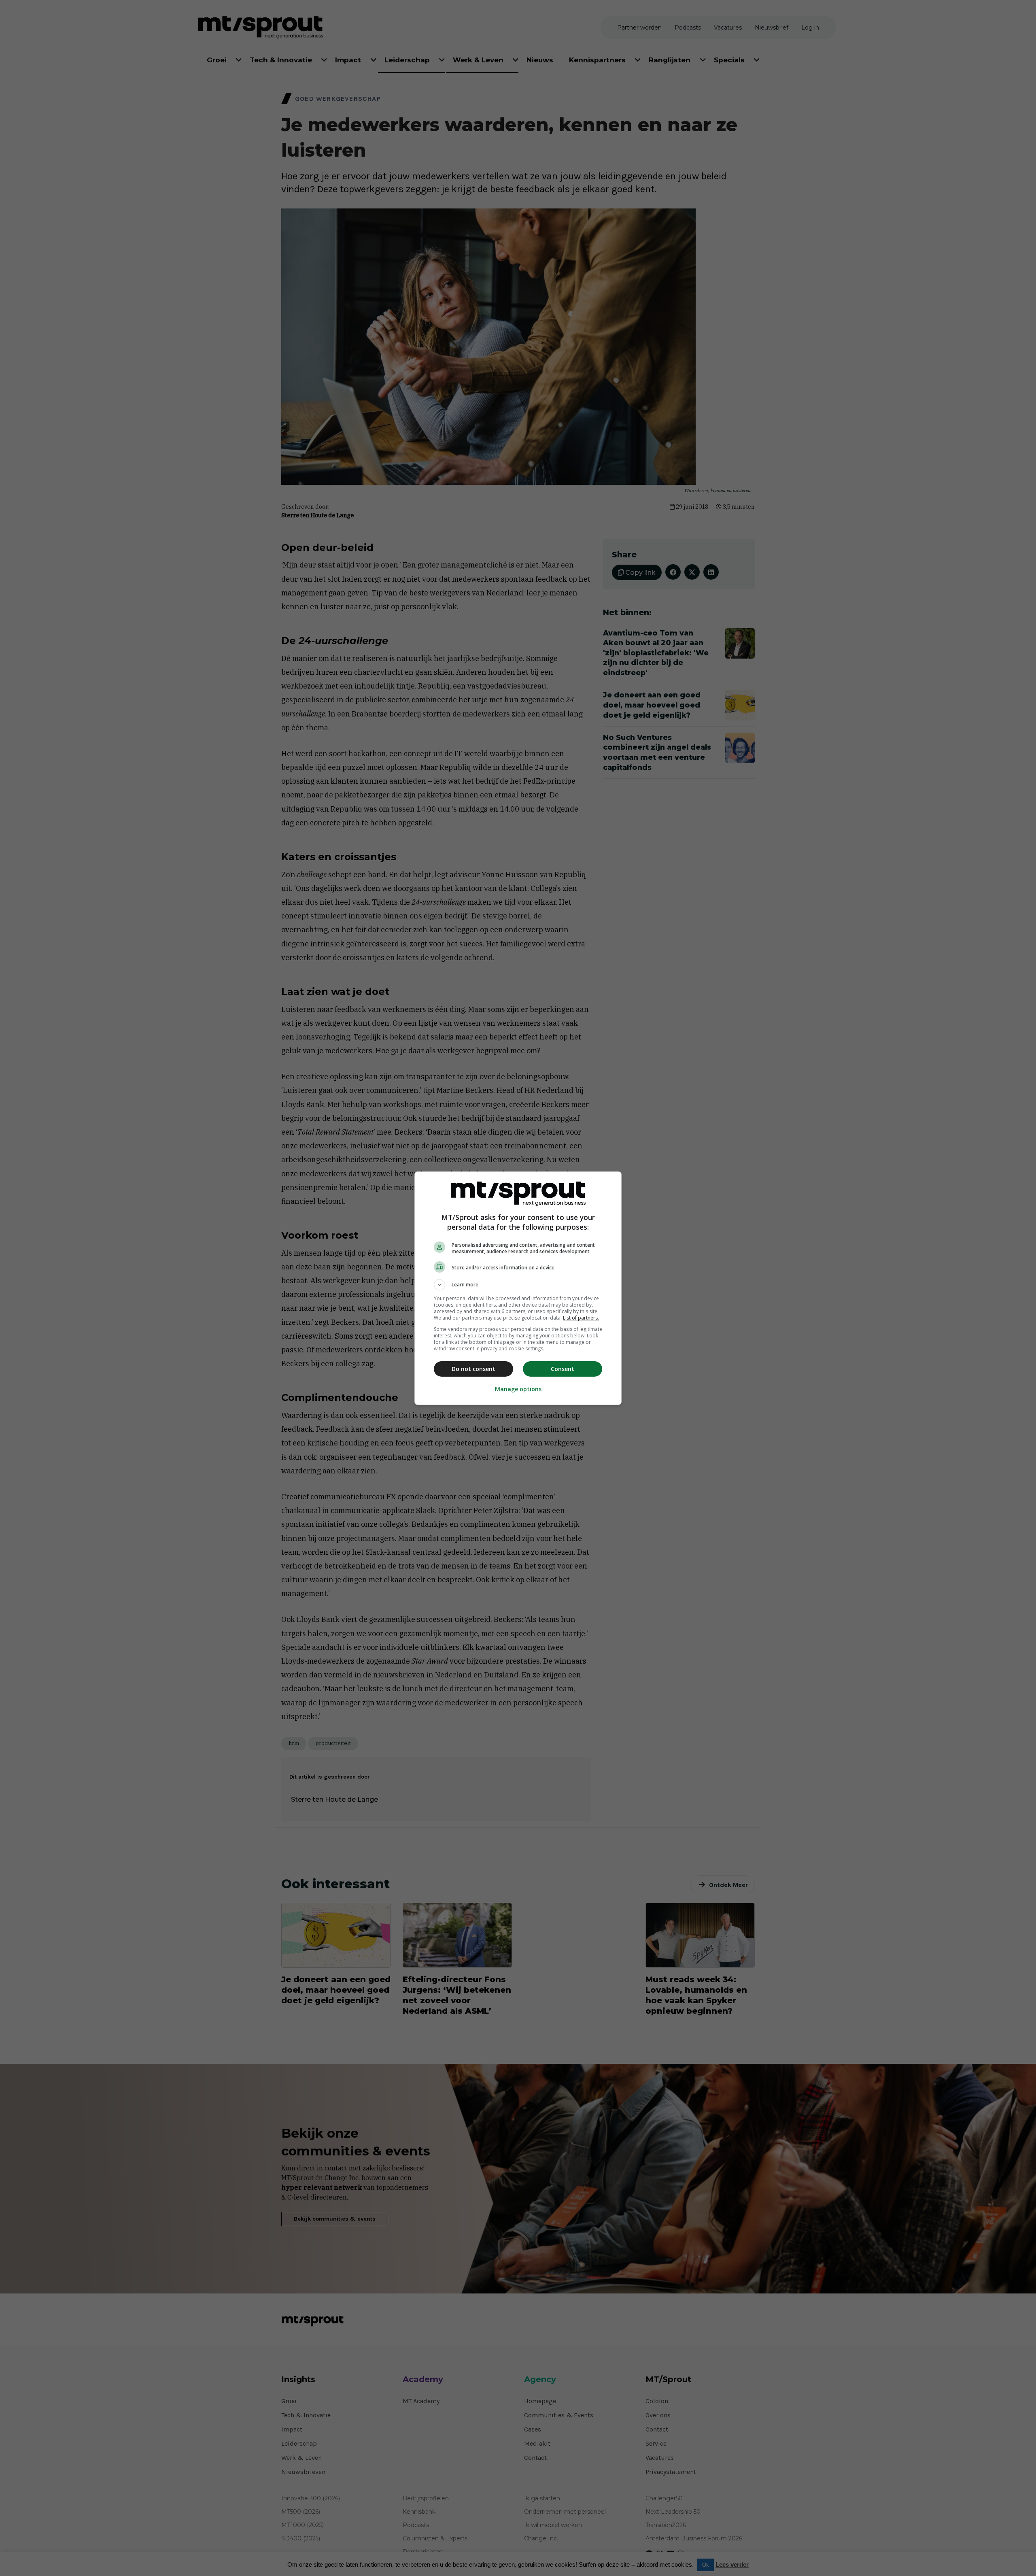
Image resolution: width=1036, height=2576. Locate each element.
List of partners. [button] (581, 1318)
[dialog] (518, 1288)
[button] (518, 1285)
